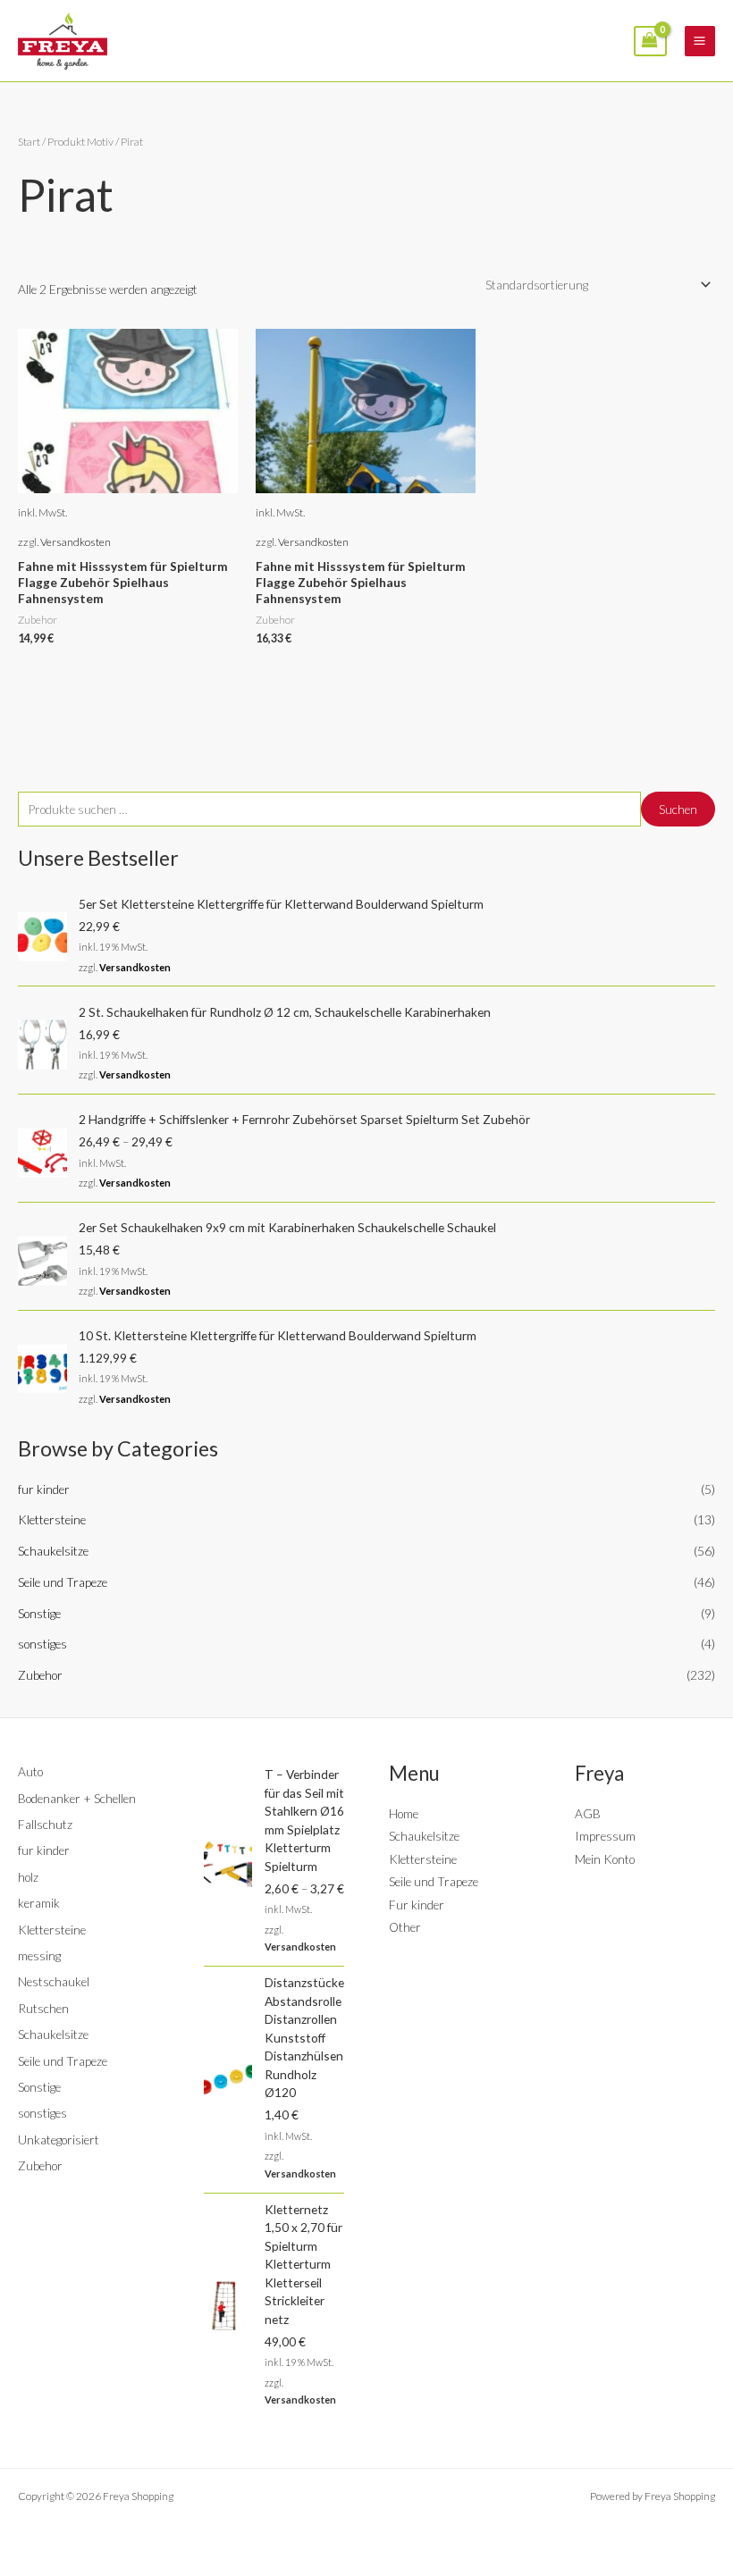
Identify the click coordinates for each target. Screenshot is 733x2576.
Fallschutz (45, 1824)
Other (405, 1927)
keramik (39, 1903)
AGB (588, 1813)
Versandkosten (135, 967)
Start (29, 142)
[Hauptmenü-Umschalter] (700, 41)
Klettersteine (52, 1519)
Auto (30, 1771)
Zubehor (40, 1675)
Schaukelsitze (53, 1551)
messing (39, 1955)
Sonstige (39, 1613)
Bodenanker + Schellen (77, 1798)
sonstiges (42, 1644)
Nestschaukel (54, 1981)
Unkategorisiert (59, 2140)
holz (28, 1877)
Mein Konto (605, 1859)
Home (404, 1813)
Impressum (605, 1836)
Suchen (678, 809)
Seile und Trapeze (63, 1582)
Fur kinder (417, 1905)
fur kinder (44, 1489)
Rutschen (43, 2008)
